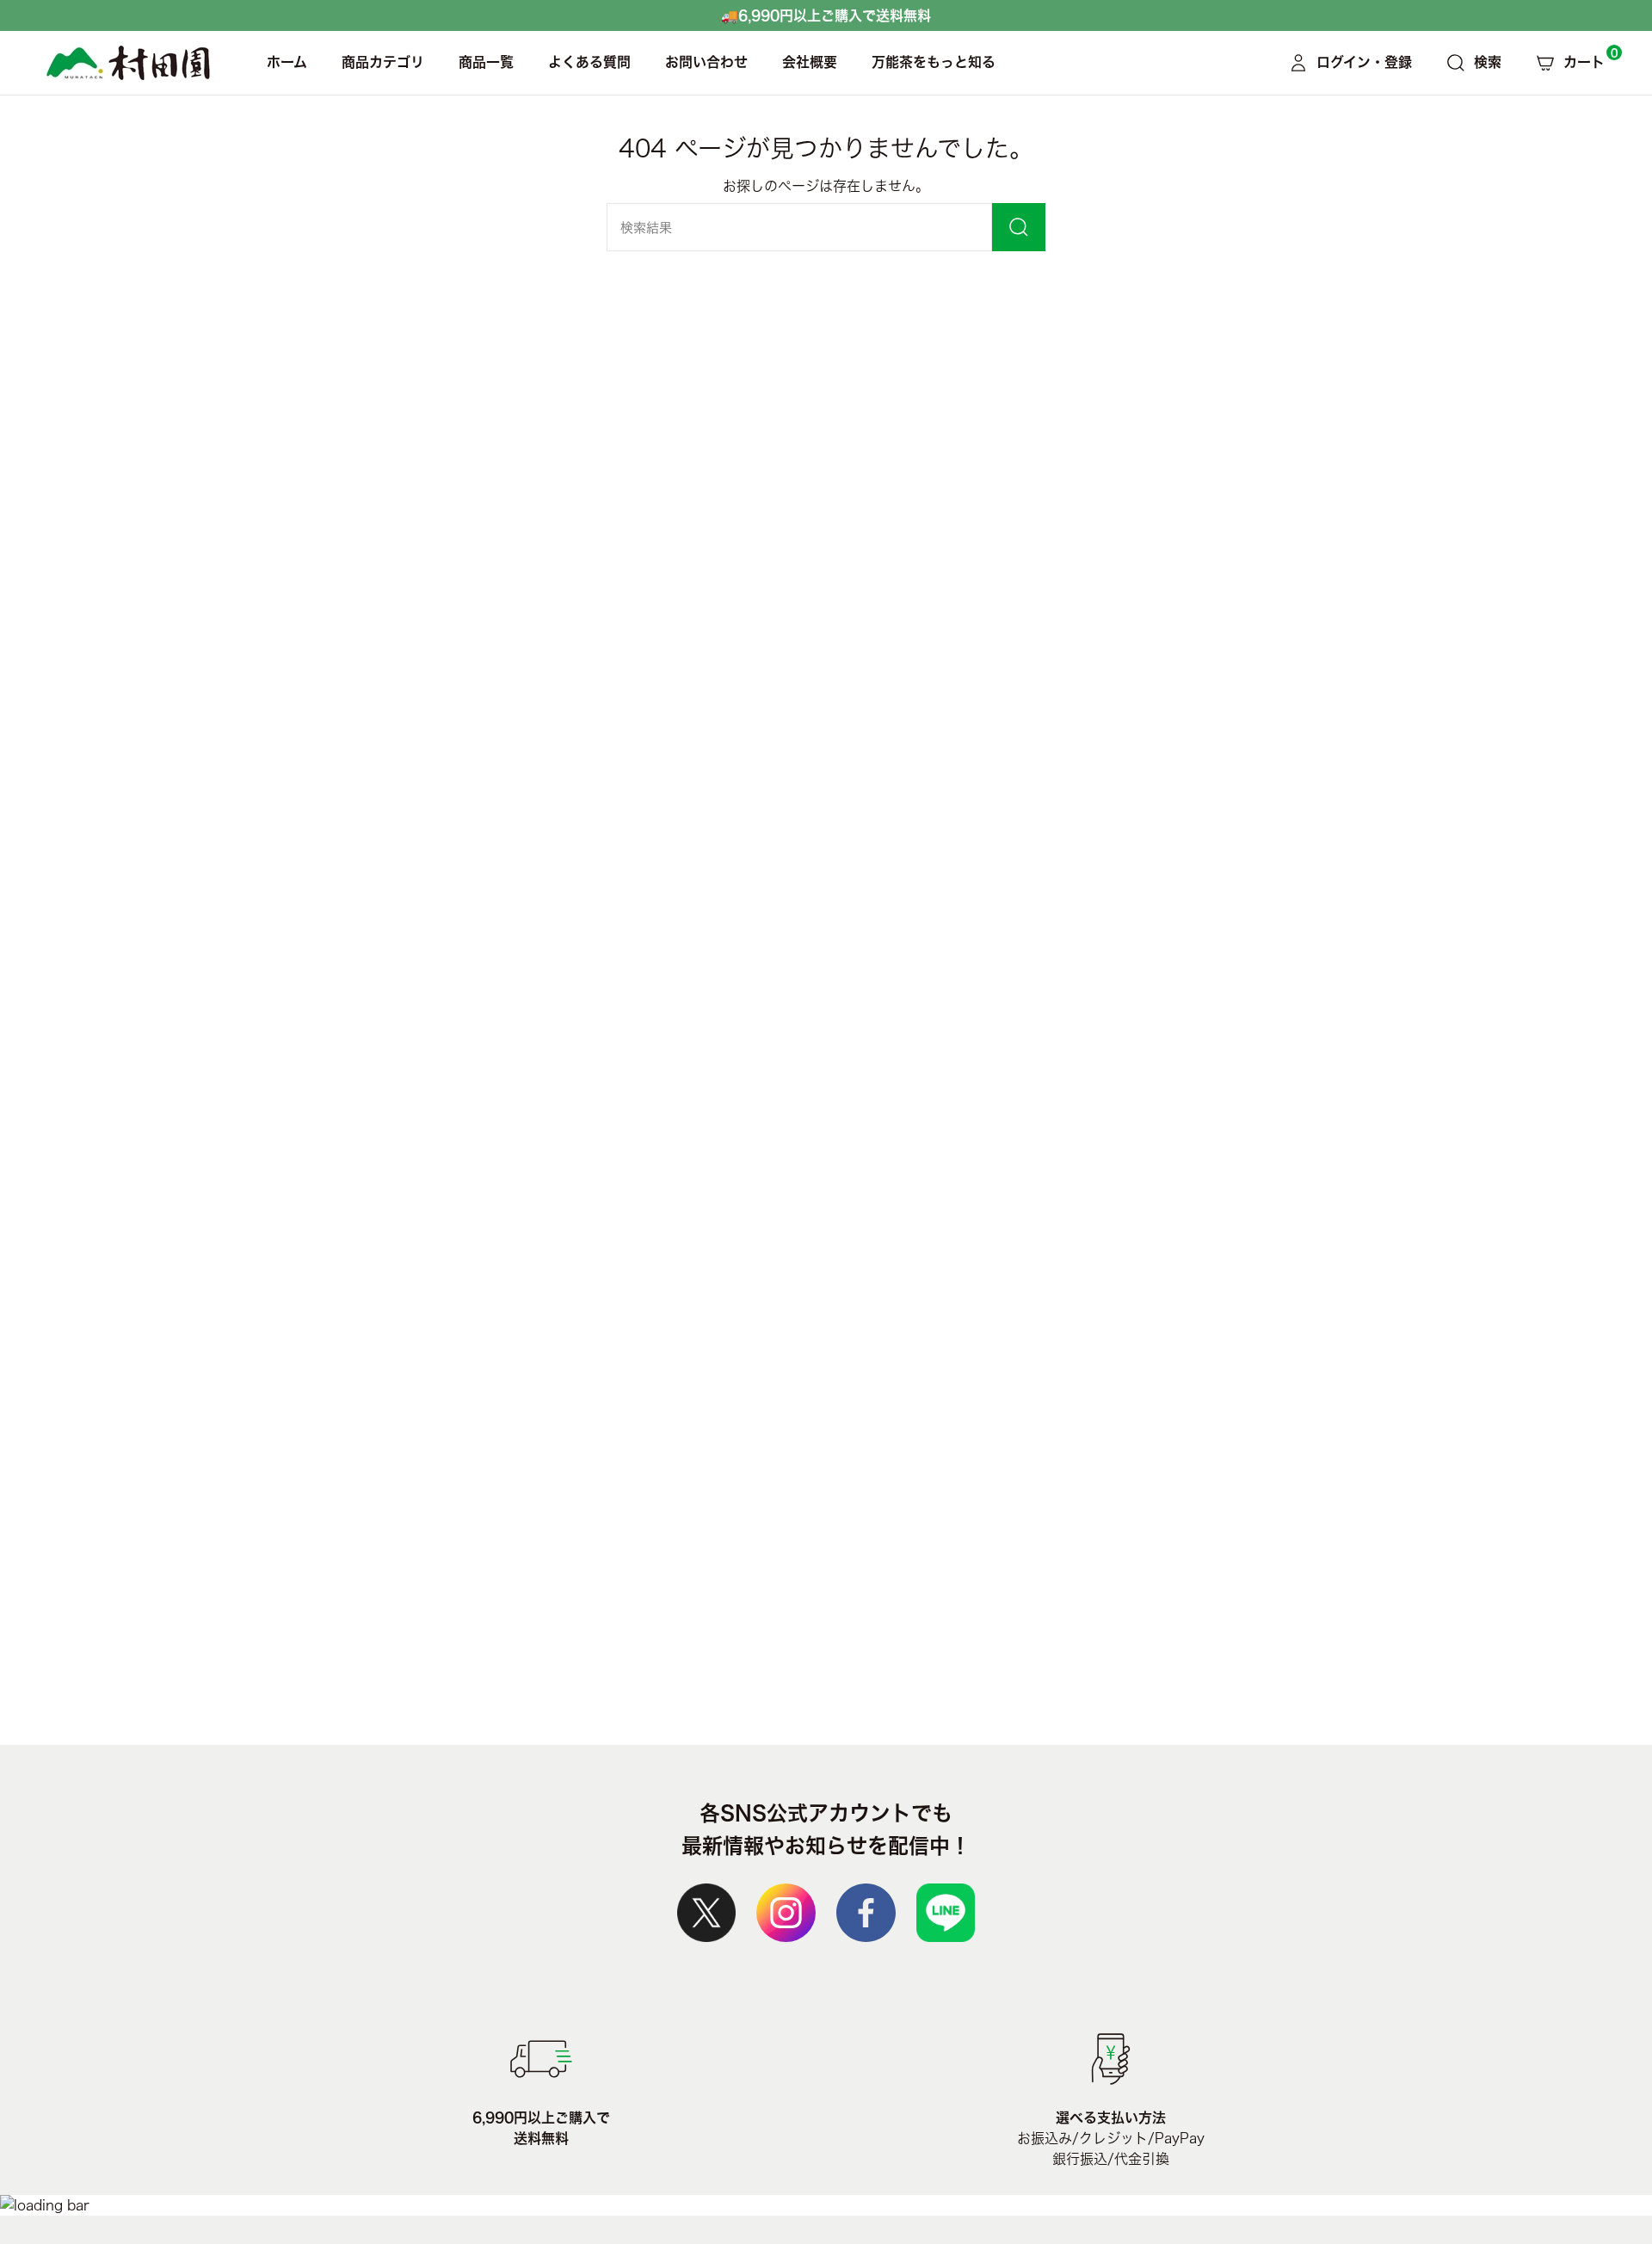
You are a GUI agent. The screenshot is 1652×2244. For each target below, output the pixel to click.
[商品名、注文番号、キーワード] (1019, 227)
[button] (383, 63)
